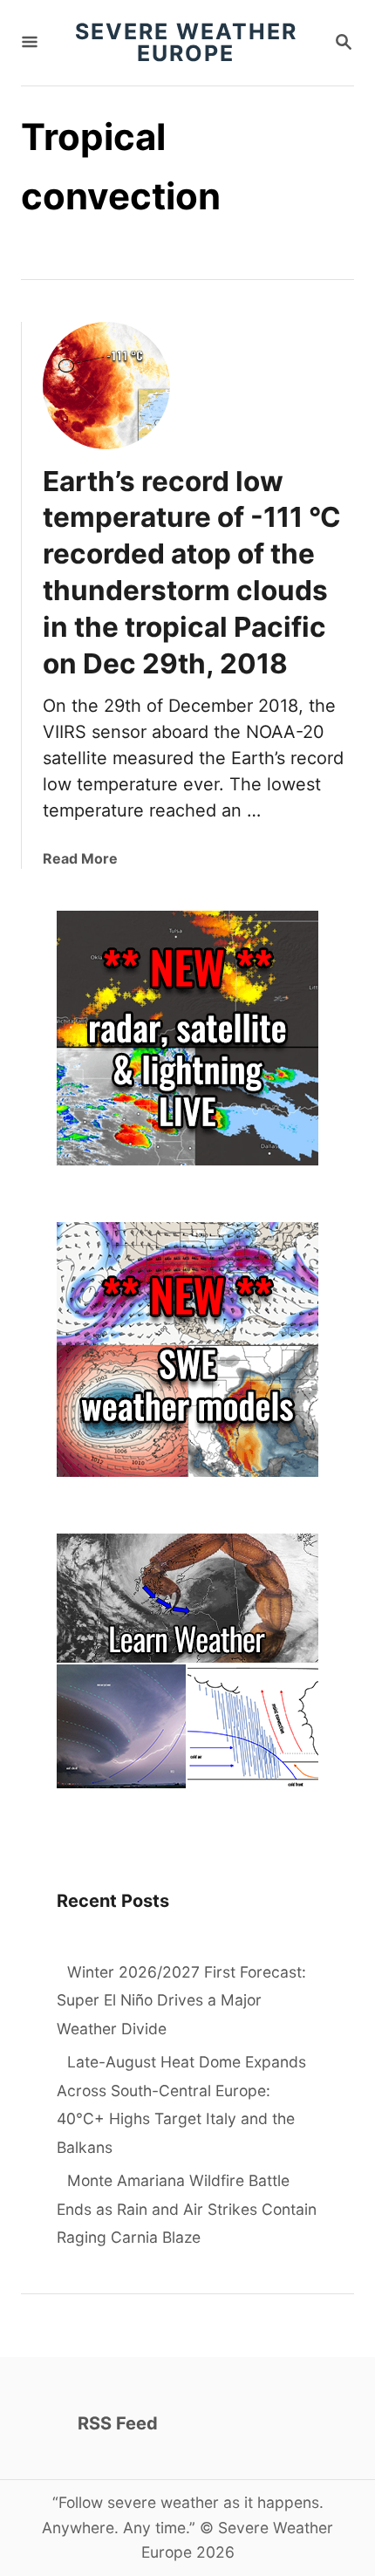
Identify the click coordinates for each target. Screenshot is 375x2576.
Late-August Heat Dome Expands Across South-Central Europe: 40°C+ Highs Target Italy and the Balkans (181, 2105)
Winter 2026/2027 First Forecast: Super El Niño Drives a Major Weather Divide (181, 2000)
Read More (80, 858)
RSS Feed (118, 2423)
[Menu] (30, 43)
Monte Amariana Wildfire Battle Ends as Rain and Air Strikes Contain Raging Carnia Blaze (187, 2209)
